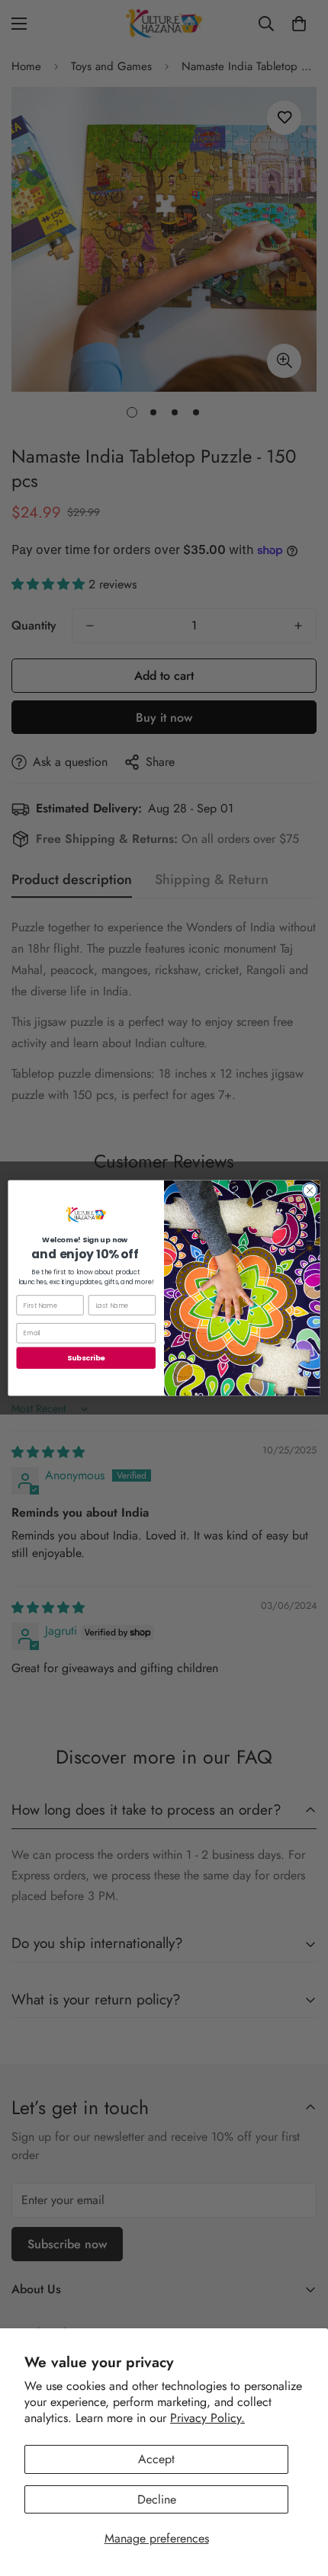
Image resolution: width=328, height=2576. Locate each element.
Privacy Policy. (207, 2418)
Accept (156, 2459)
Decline (157, 2499)
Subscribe (86, 1358)
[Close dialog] (310, 1190)
